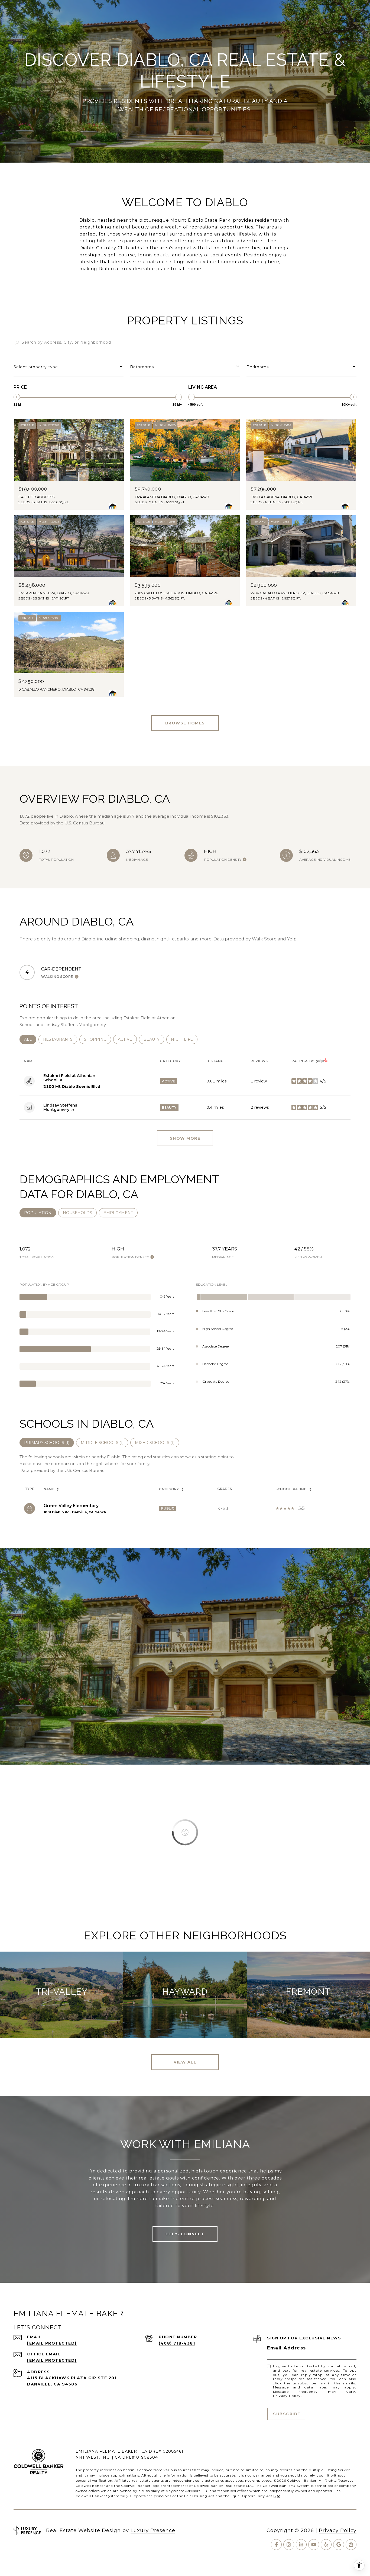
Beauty (154, 1039)
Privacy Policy (287, 2396)
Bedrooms (258, 367)
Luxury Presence (153, 2530)
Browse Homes (185, 723)
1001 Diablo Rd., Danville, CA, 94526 (75, 1512)
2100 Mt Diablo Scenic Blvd (72, 1087)
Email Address (287, 2348)
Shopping (98, 1039)
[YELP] (326, 2545)
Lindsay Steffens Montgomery (60, 1107)
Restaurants (60, 1039)
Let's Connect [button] (185, 2234)
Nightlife (184, 1039)
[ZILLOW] (351, 2545)
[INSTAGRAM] (289, 2545)
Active (127, 1039)
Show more (185, 1138)
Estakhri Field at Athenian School (69, 1078)
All (30, 1039)
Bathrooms (142, 367)
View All (185, 2062)
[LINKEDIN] (301, 2545)
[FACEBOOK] (276, 2545)
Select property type (36, 367)
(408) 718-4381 (177, 2343)
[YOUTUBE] (314, 2545)
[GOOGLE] (339, 2545)
